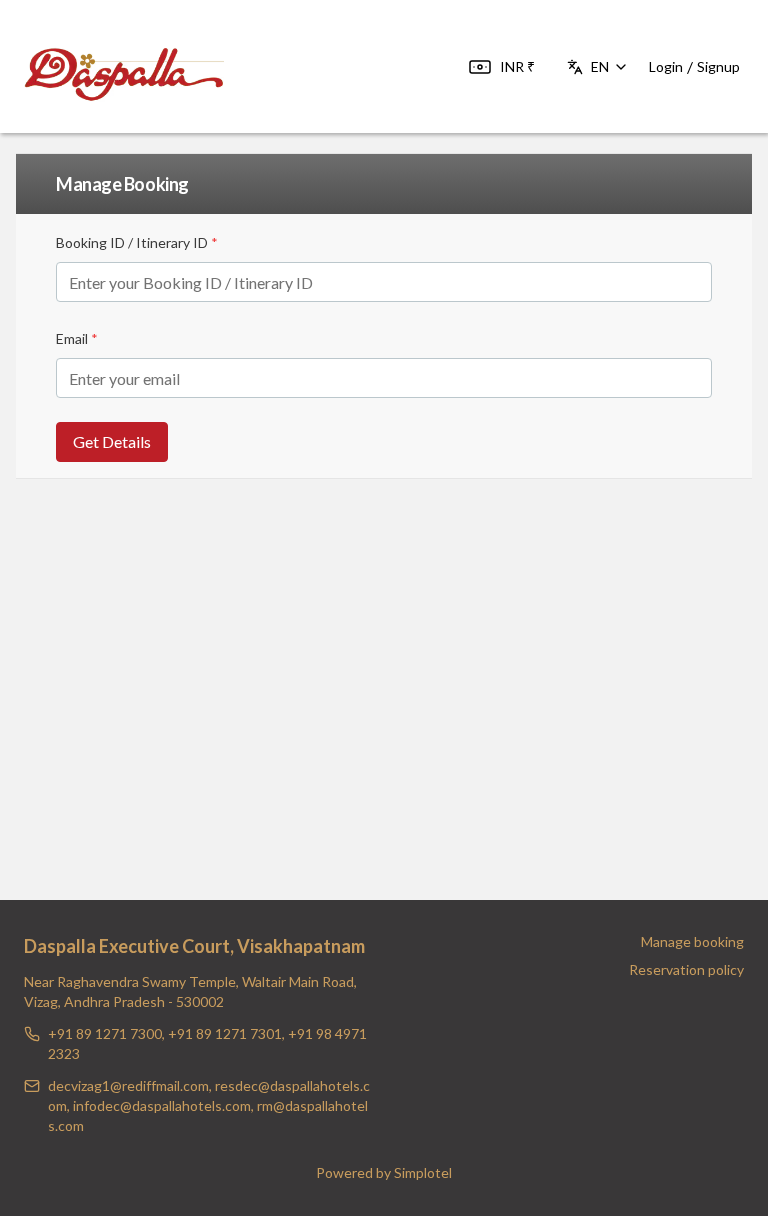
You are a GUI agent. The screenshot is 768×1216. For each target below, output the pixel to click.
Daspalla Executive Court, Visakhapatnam (194, 946)
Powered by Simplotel (384, 1172)
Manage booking (692, 941)
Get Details (112, 441)
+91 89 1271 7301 (225, 1033)
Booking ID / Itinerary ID (137, 242)
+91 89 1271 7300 (105, 1033)
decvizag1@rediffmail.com (128, 1085)
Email (77, 338)
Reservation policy (686, 969)
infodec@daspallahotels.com (162, 1105)
